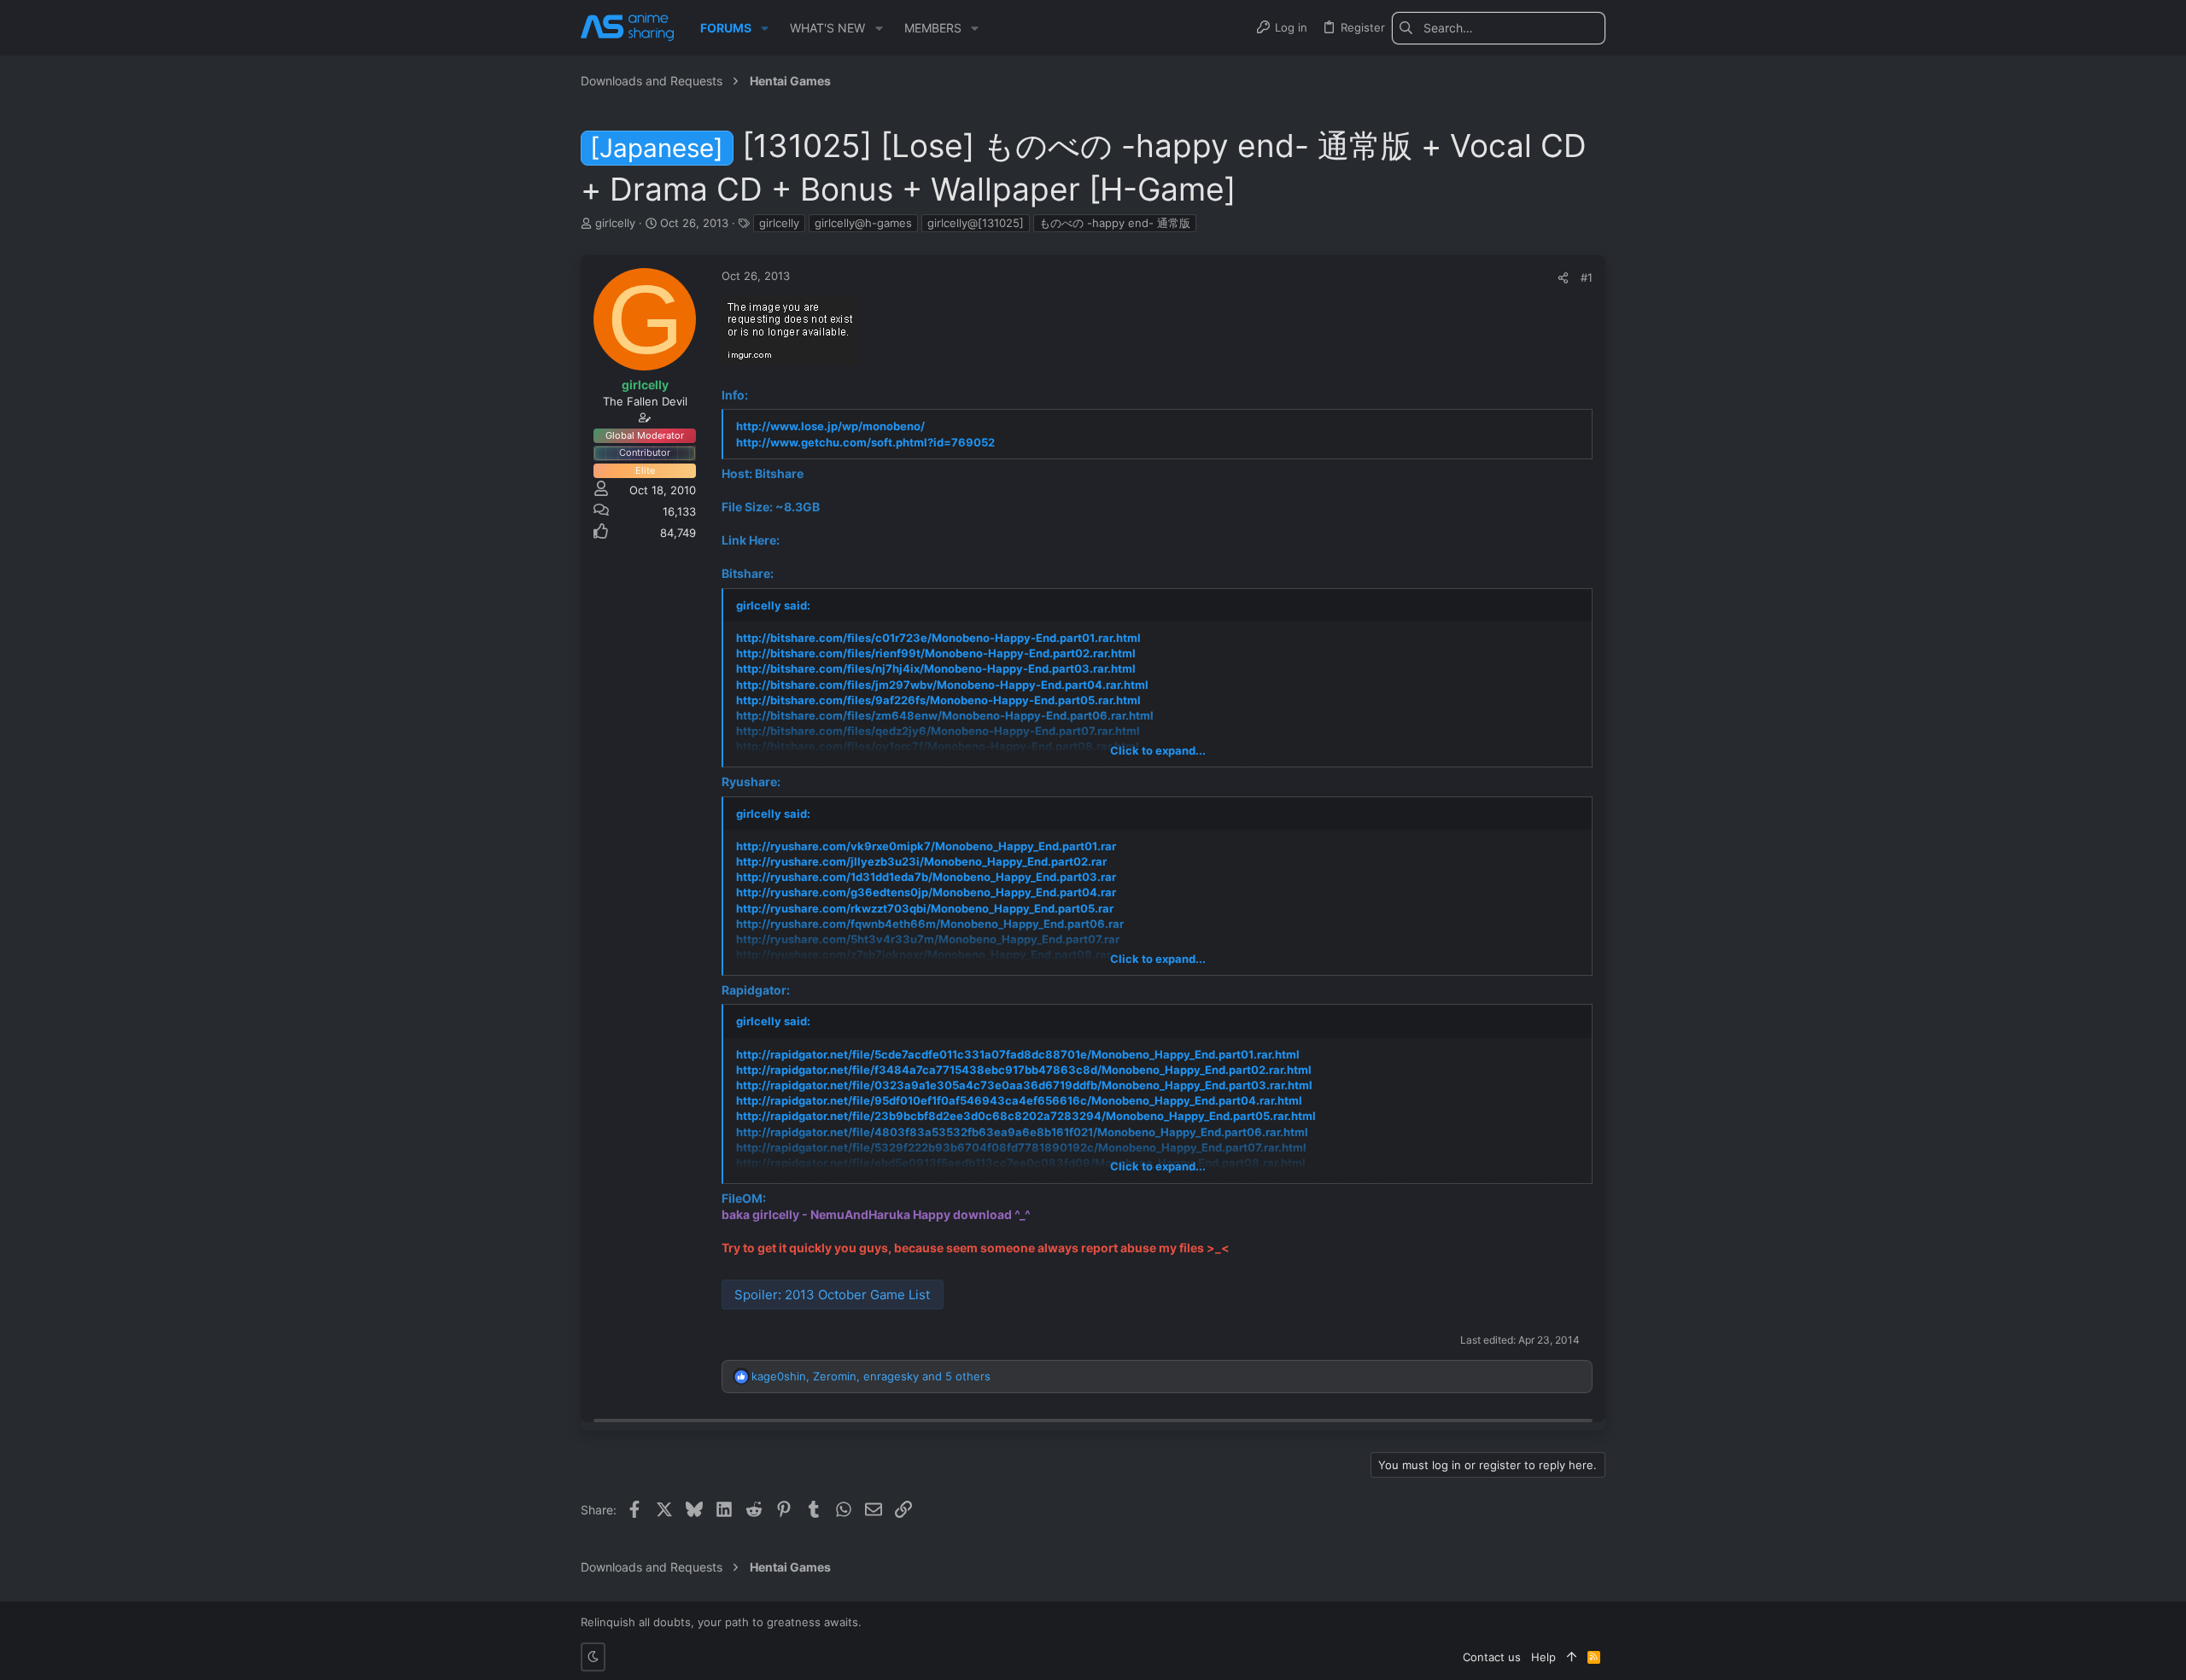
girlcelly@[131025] (976, 223)
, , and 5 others (871, 1376)
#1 (1587, 277)
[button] (765, 28)
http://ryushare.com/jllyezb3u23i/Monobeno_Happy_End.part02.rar (921, 861)
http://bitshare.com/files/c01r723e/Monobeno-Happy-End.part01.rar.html (938, 638)
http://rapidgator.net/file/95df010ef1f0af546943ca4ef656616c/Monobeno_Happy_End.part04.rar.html (1019, 1100)
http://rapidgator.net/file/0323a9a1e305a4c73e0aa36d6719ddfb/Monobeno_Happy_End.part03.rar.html (1024, 1085)
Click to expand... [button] (1158, 750)
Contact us (1492, 1657)
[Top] (1572, 1657)
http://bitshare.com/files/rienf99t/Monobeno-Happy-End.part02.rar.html (936, 653)
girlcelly (779, 223)
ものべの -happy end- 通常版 (1115, 223)
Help (1543, 1657)
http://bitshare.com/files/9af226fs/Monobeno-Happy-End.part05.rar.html (938, 700)
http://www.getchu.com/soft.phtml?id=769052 (865, 442)
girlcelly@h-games (863, 223)
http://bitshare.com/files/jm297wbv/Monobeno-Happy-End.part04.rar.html (942, 685)
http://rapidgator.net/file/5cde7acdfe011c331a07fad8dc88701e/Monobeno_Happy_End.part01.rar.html (1018, 1054)
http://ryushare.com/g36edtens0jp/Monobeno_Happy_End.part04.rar (926, 892)
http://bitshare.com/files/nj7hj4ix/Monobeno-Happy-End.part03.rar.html (936, 668)
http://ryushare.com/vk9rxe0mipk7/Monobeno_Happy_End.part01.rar (926, 846)
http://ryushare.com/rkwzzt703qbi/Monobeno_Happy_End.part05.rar (925, 908)
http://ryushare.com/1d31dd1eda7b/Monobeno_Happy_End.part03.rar (926, 877)
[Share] (1563, 278)
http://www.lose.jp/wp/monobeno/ (830, 426)
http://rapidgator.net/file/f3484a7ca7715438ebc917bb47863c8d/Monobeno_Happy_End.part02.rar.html (1024, 1070)
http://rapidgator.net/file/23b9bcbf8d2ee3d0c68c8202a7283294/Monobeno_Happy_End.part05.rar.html (1026, 1116)
